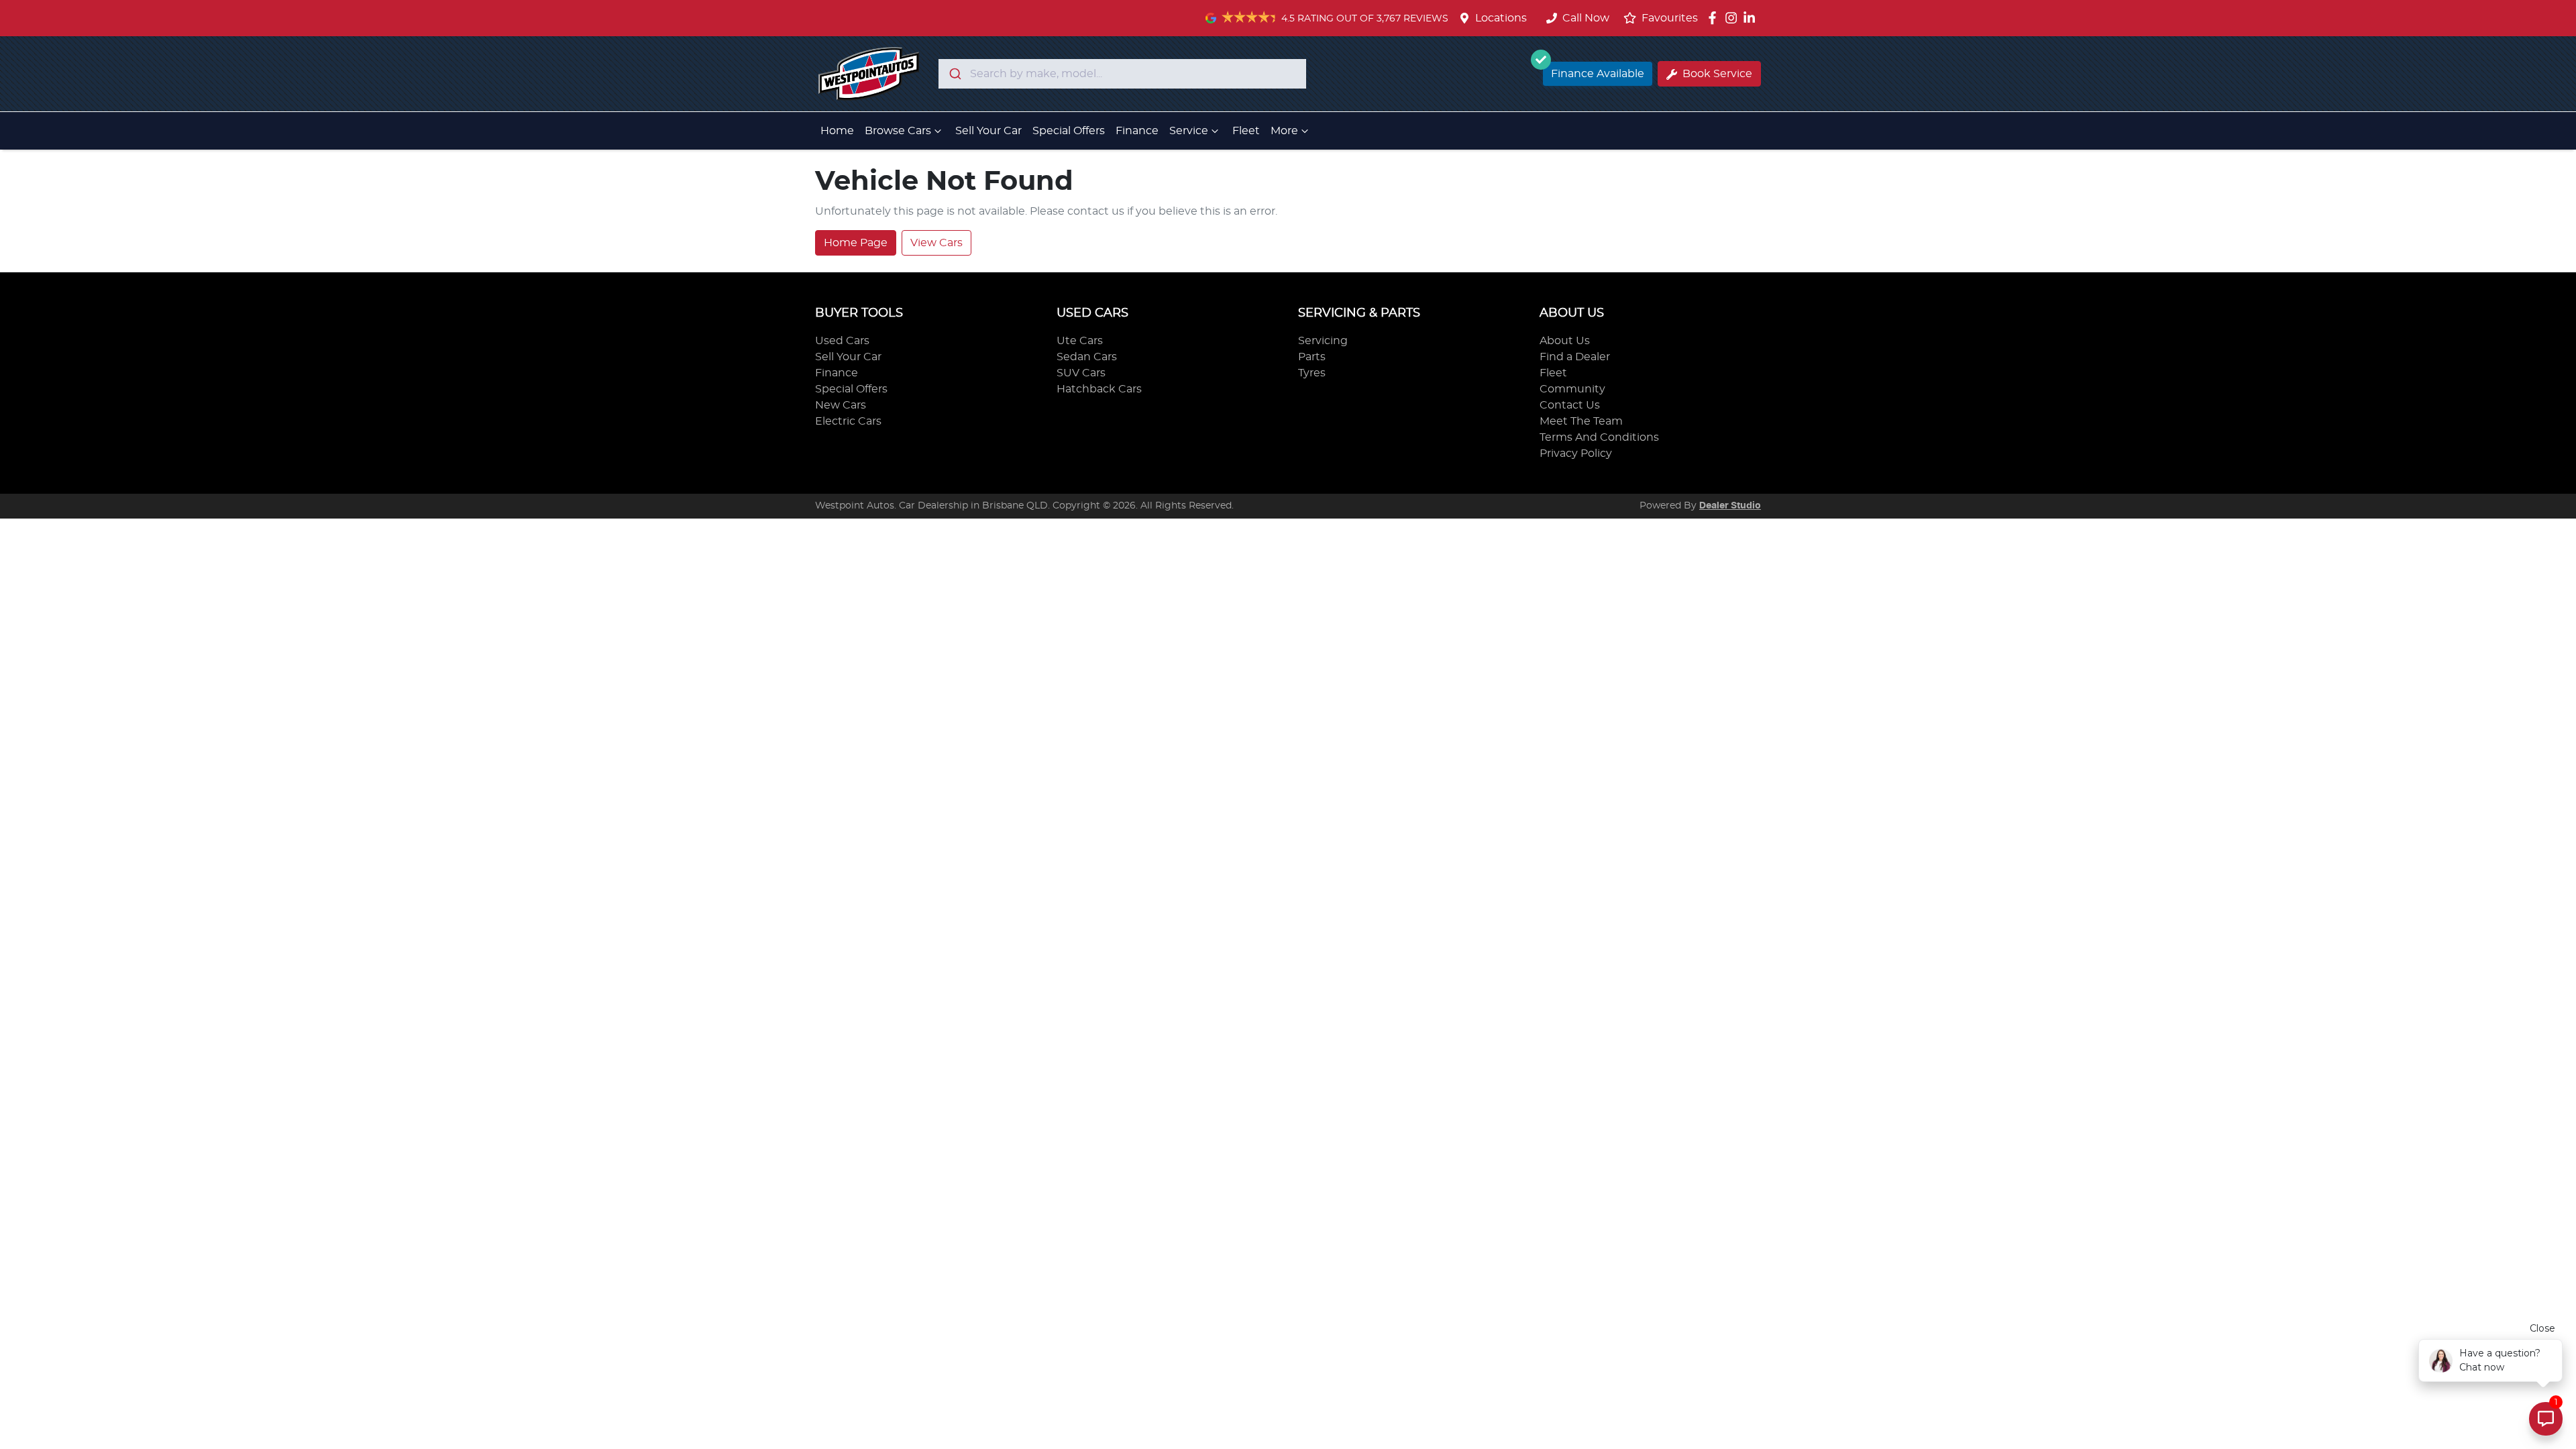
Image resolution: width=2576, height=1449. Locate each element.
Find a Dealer (1575, 357)
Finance (1137, 131)
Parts (1312, 357)
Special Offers (1069, 131)
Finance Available (1598, 74)
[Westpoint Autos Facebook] (1715, 18)
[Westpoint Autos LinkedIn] (1752, 18)
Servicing (1323, 341)
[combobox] (1122, 74)
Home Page (856, 243)
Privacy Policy (1576, 453)
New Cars (841, 405)
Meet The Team (1581, 421)
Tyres (1312, 373)
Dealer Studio (1730, 506)
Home (837, 131)
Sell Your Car (988, 131)
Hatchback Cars (1099, 389)
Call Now (1586, 18)
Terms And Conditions (1599, 437)
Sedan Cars (1087, 357)
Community (1572, 389)
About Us (1565, 341)
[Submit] (954, 74)
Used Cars (842, 341)
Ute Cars (1080, 341)
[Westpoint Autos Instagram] (1734, 18)
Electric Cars (848, 421)
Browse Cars (898, 131)
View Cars (936, 243)
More (1284, 131)
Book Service (1717, 74)
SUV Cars (1081, 373)
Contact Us (1570, 405)
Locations (1501, 18)
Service (1189, 131)
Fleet (1246, 131)
